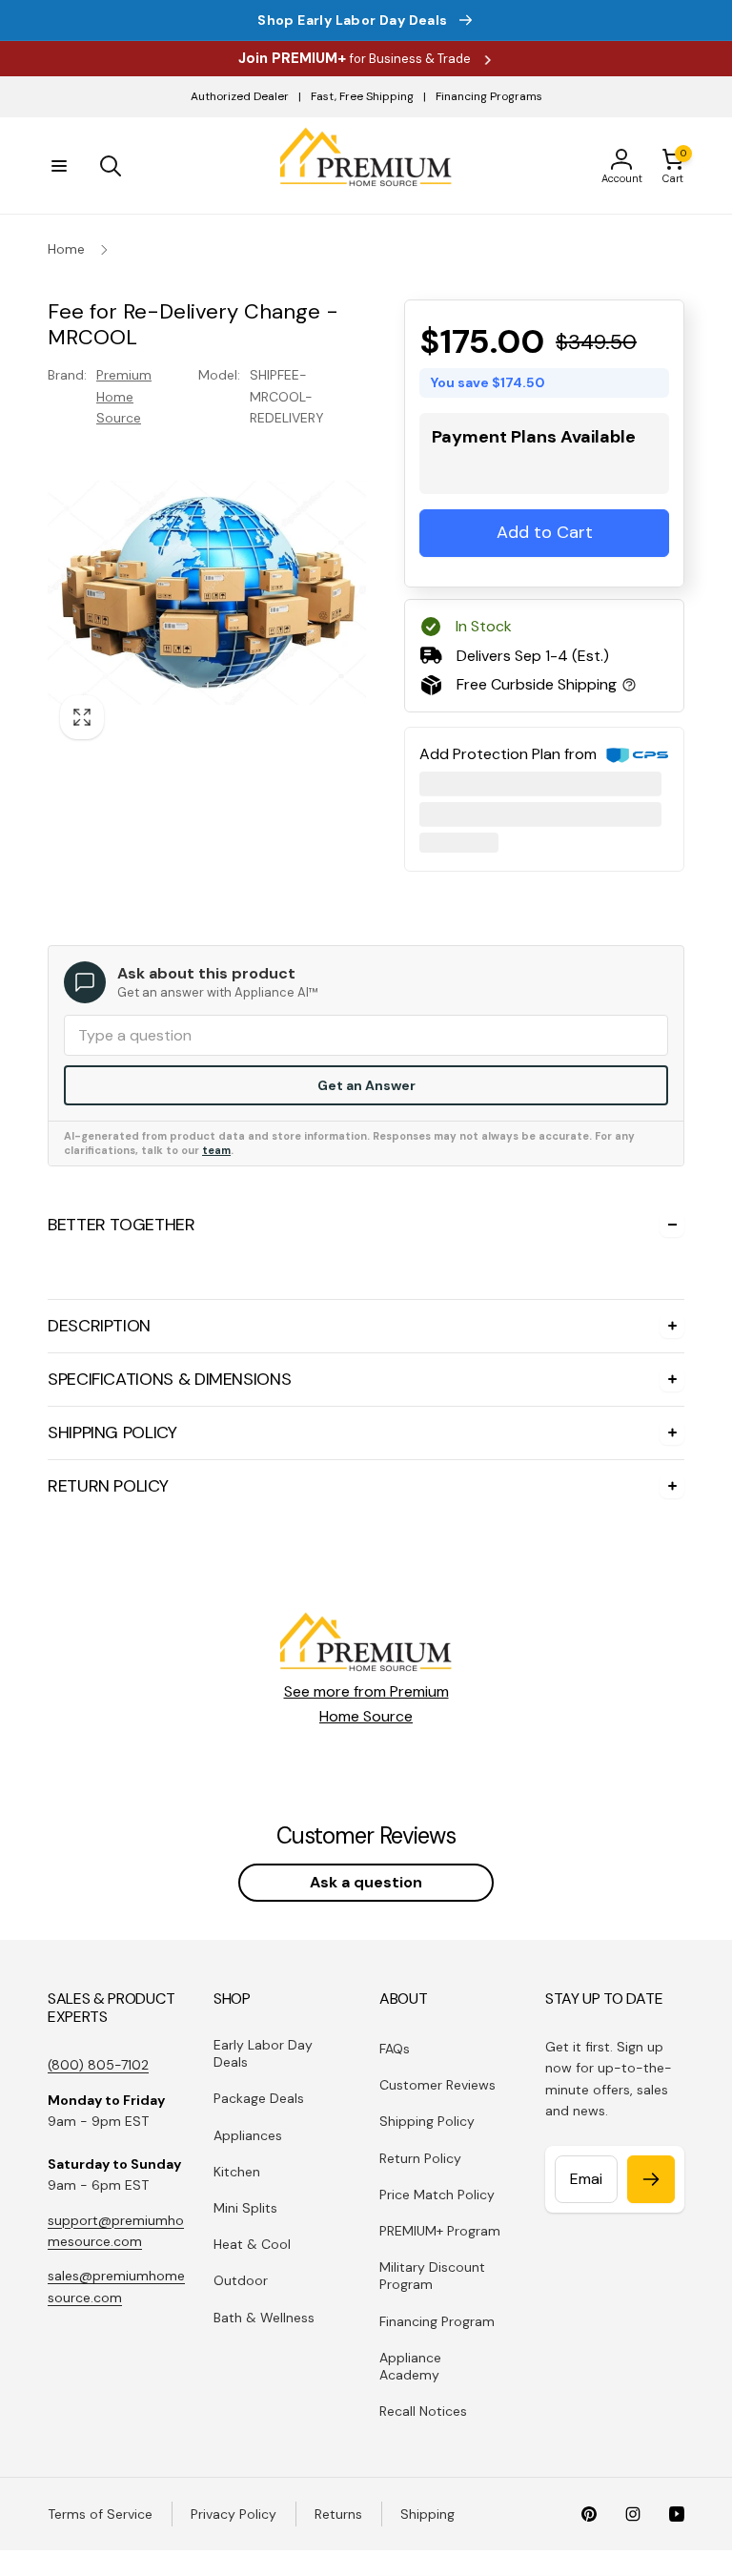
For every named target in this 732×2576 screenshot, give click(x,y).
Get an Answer (366, 1085)
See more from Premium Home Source (366, 1704)
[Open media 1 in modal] (207, 592)
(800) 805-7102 (98, 2065)
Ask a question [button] (366, 1882)
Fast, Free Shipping (362, 96)
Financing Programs (489, 96)
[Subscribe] (651, 2179)
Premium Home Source (124, 396)
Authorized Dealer (240, 96)
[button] (59, 166)
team (216, 1150)
